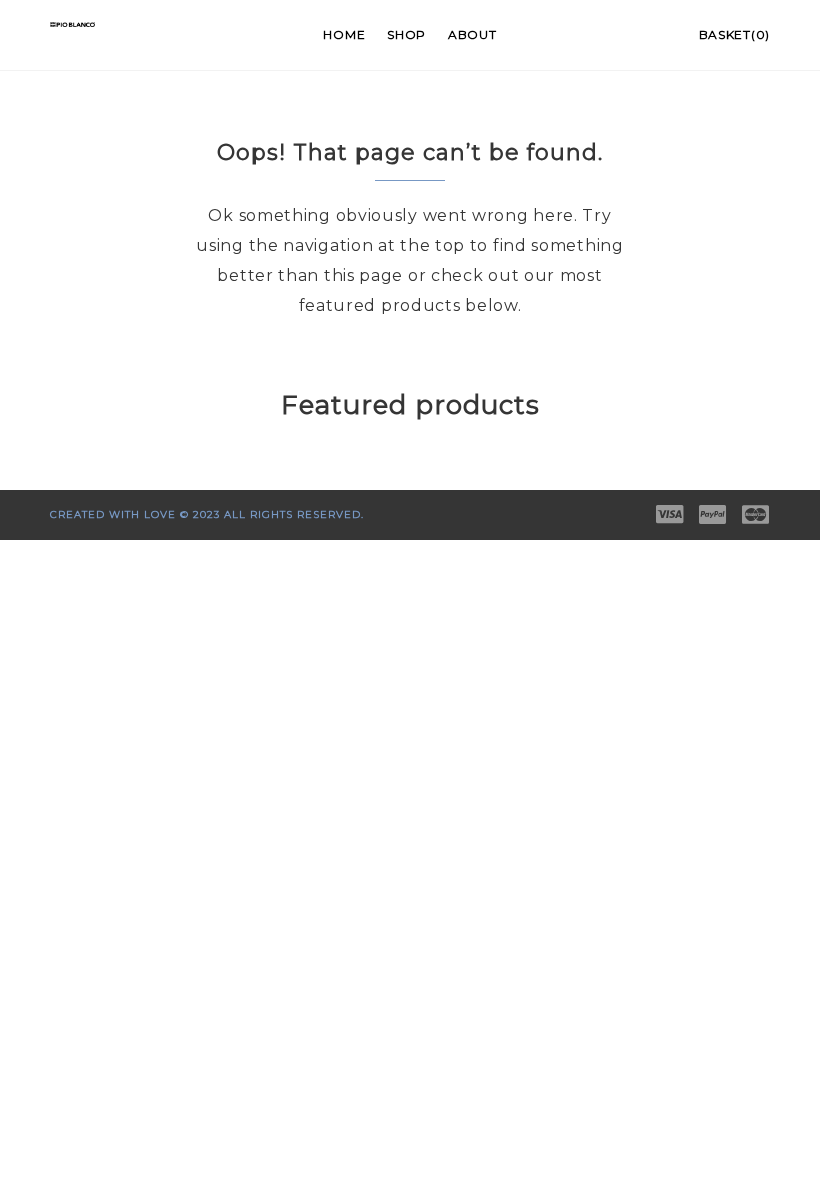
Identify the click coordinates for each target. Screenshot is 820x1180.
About (472, 34)
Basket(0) (734, 34)
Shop (406, 34)
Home (344, 34)
